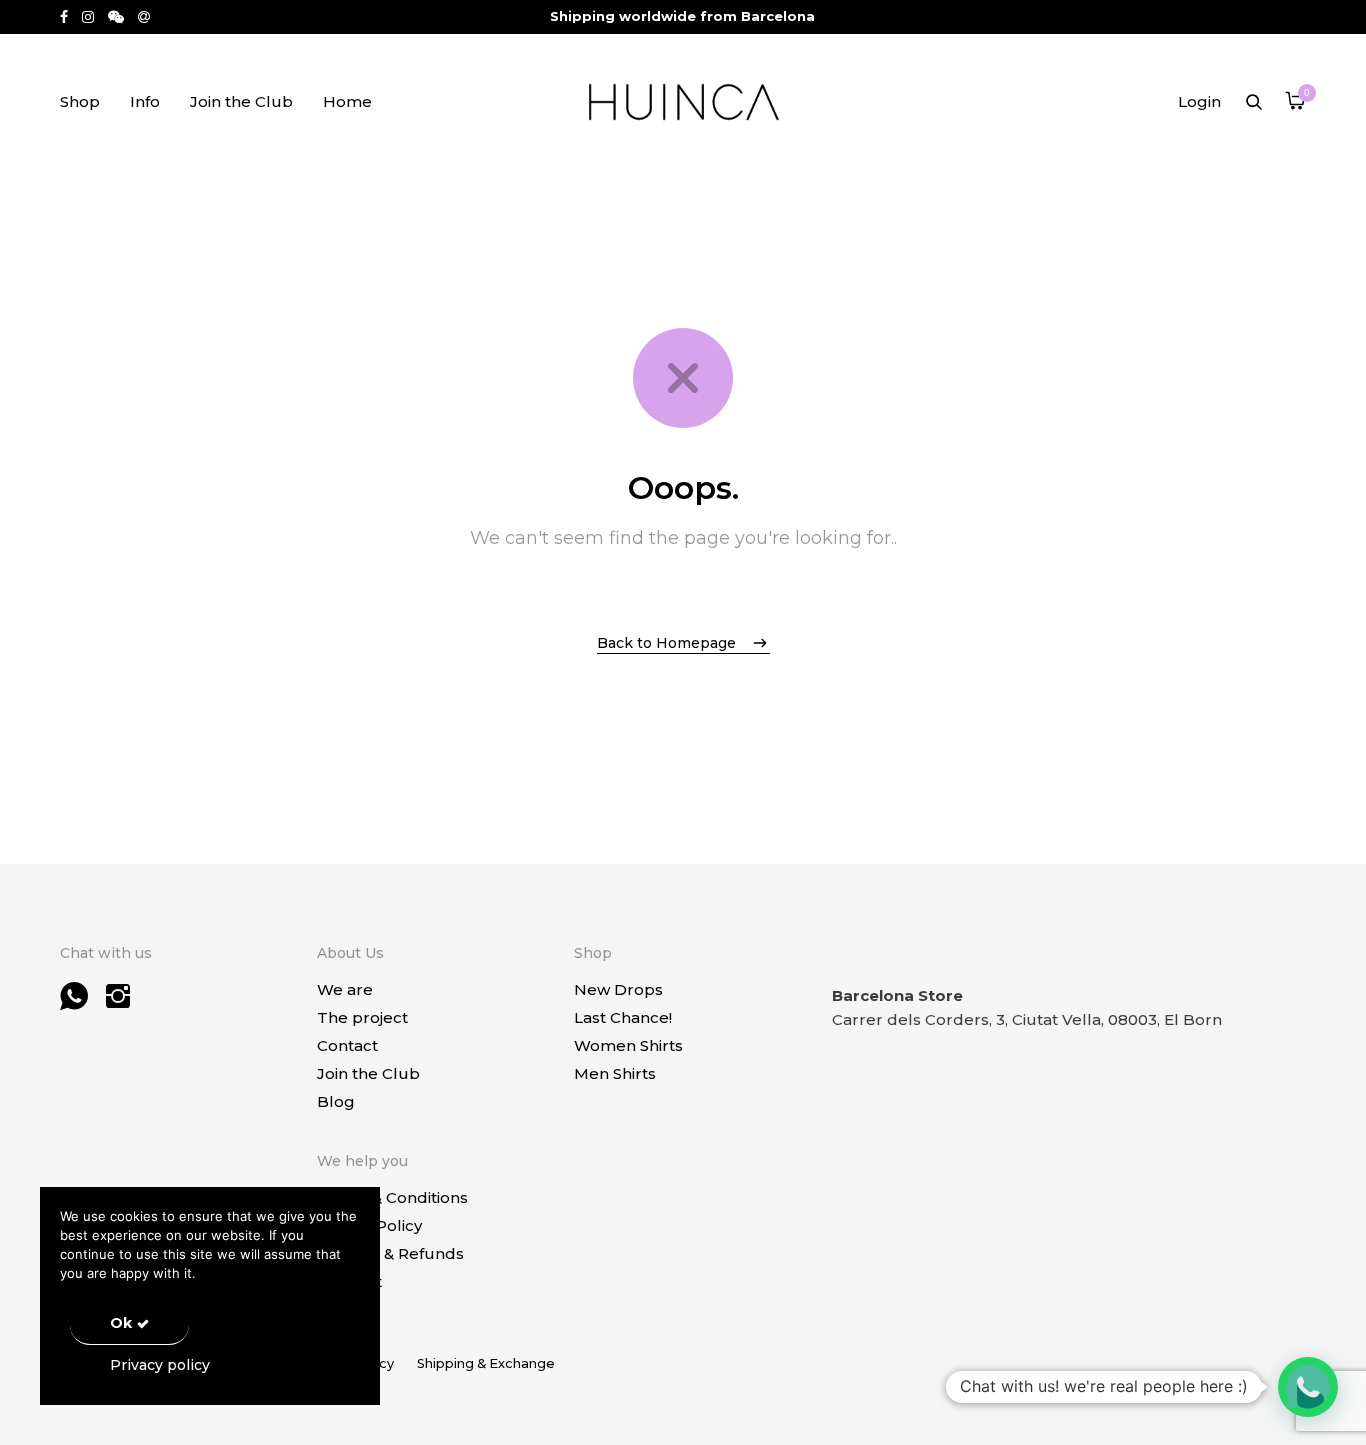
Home (347, 101)
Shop (80, 101)
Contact (347, 1045)
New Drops (618, 989)
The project (362, 1017)
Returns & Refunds (390, 1253)
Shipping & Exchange (486, 1363)
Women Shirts (628, 1045)
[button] (1308, 1387)
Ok (121, 1323)
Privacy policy (160, 1365)
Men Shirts (615, 1073)
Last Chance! (623, 1017)
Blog (336, 1101)
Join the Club (241, 101)
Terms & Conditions (392, 1197)
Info (145, 101)
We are (345, 989)
